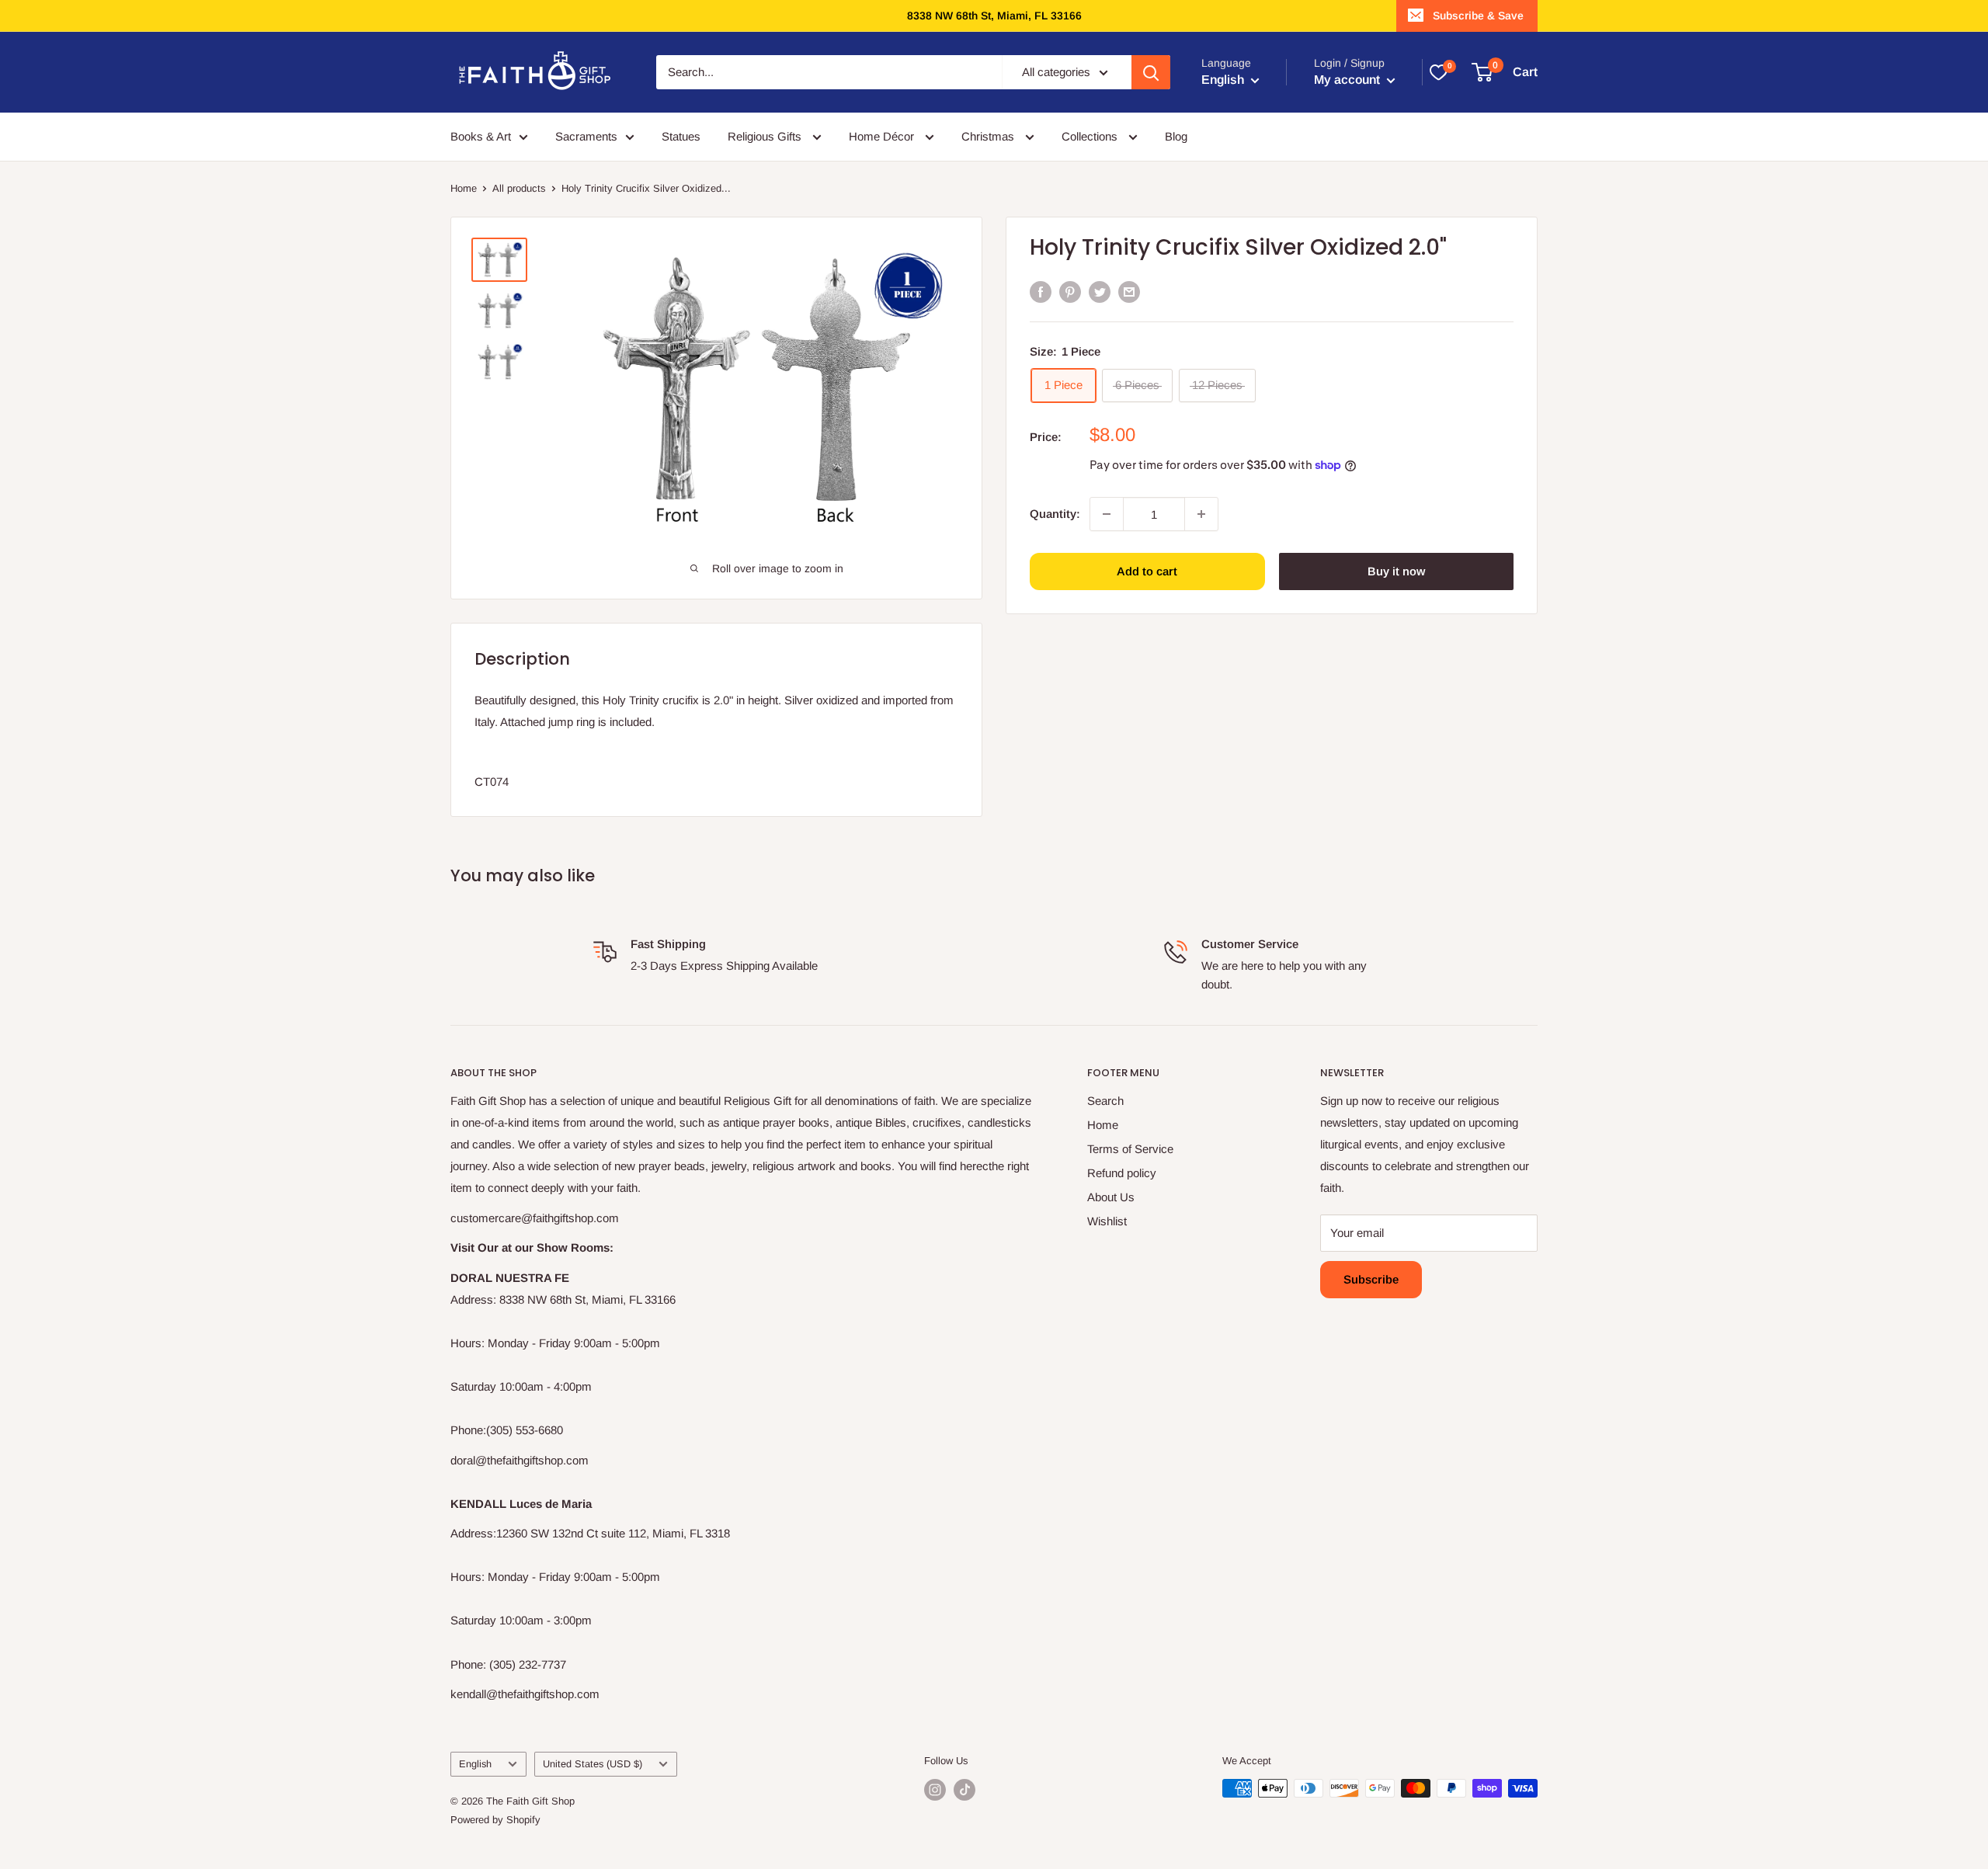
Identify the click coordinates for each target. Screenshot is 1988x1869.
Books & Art (481, 136)
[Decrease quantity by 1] (1107, 514)
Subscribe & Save (1478, 16)
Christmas (989, 136)
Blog (1176, 136)
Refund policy (1122, 1173)
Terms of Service (1130, 1149)
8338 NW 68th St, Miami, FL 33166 (994, 16)
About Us (1111, 1197)
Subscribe (1371, 1279)
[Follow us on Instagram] (935, 1790)
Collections (1091, 136)
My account (1349, 80)
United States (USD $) (593, 1764)
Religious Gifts (766, 136)
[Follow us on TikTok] (964, 1790)
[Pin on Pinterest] (1070, 292)
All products (519, 188)
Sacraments (586, 136)
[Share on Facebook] (1041, 292)
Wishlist (1107, 1221)
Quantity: (1055, 514)
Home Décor (883, 136)
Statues (681, 136)
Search (1105, 1101)
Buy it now (1396, 571)
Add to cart (1147, 571)
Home (464, 188)
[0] (1438, 72)
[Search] (1151, 72)
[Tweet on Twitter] (1100, 292)
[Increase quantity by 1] (1201, 514)
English (475, 1764)
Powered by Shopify (495, 1820)
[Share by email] (1129, 292)
